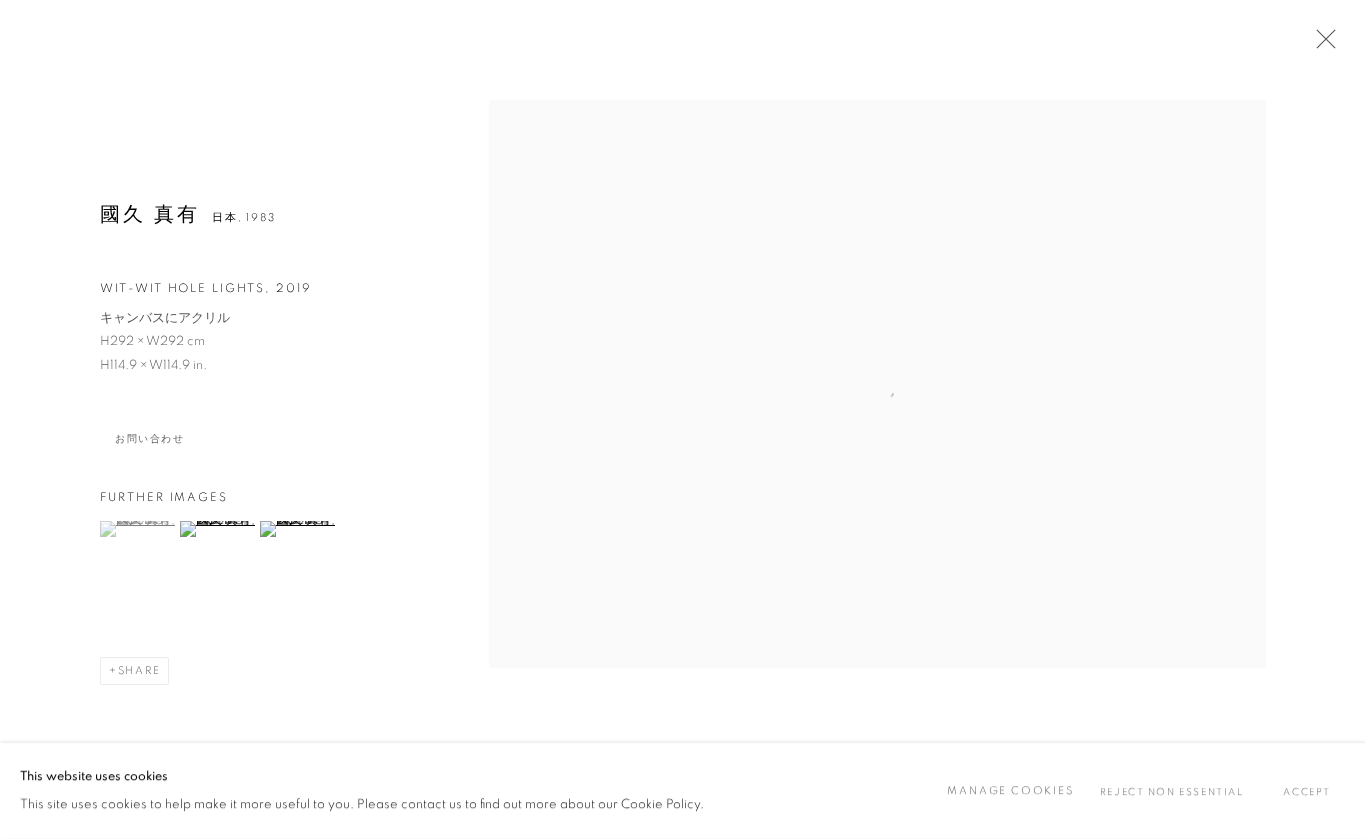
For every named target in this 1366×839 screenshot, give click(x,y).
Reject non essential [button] (1172, 792)
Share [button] (139, 670)
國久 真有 (150, 215)
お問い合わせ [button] (150, 439)
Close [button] (1321, 45)
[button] (137, 529)
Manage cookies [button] (1010, 790)
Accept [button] (1307, 792)
